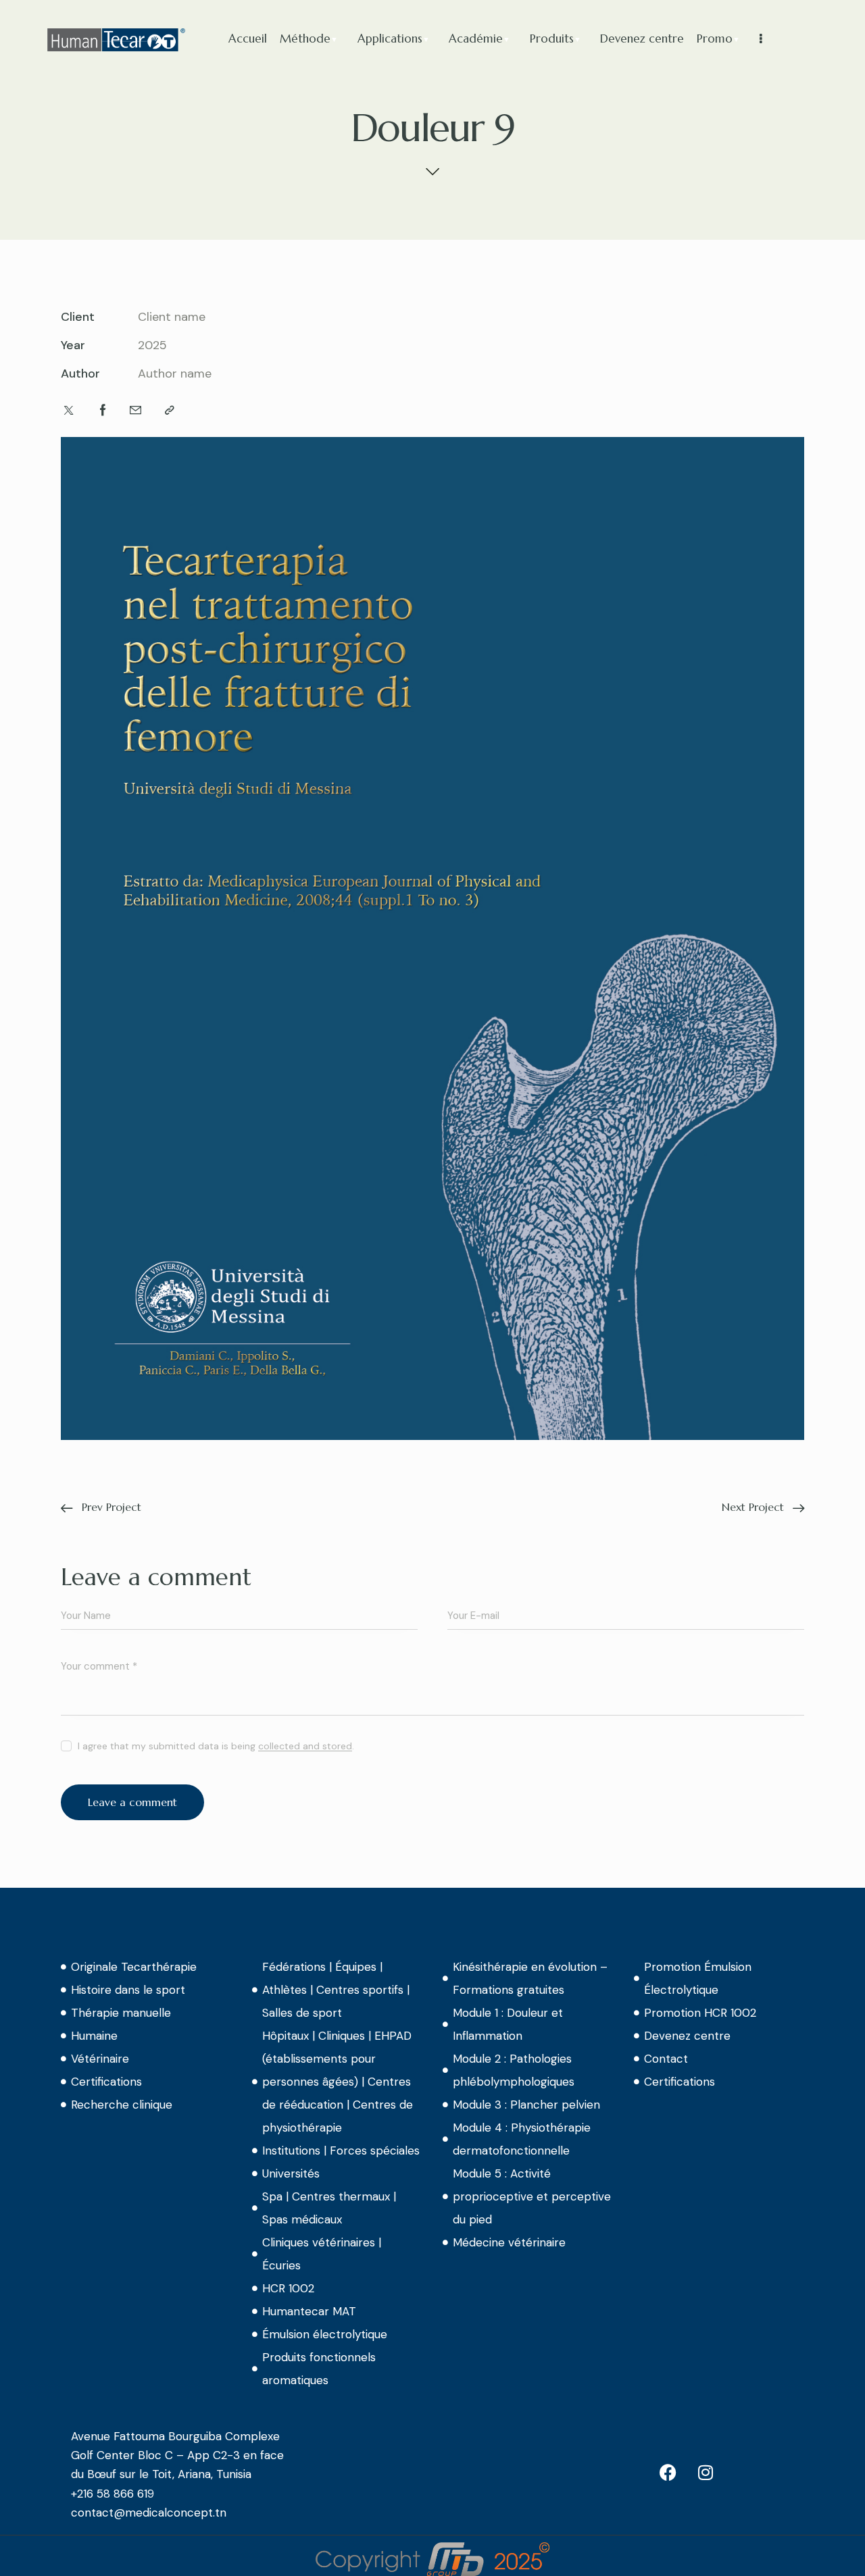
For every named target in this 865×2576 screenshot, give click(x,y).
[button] (170, 411)
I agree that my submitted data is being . (216, 1746)
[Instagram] (706, 2472)
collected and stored (305, 1746)
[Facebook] (103, 411)
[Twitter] (69, 411)
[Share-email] (135, 411)
